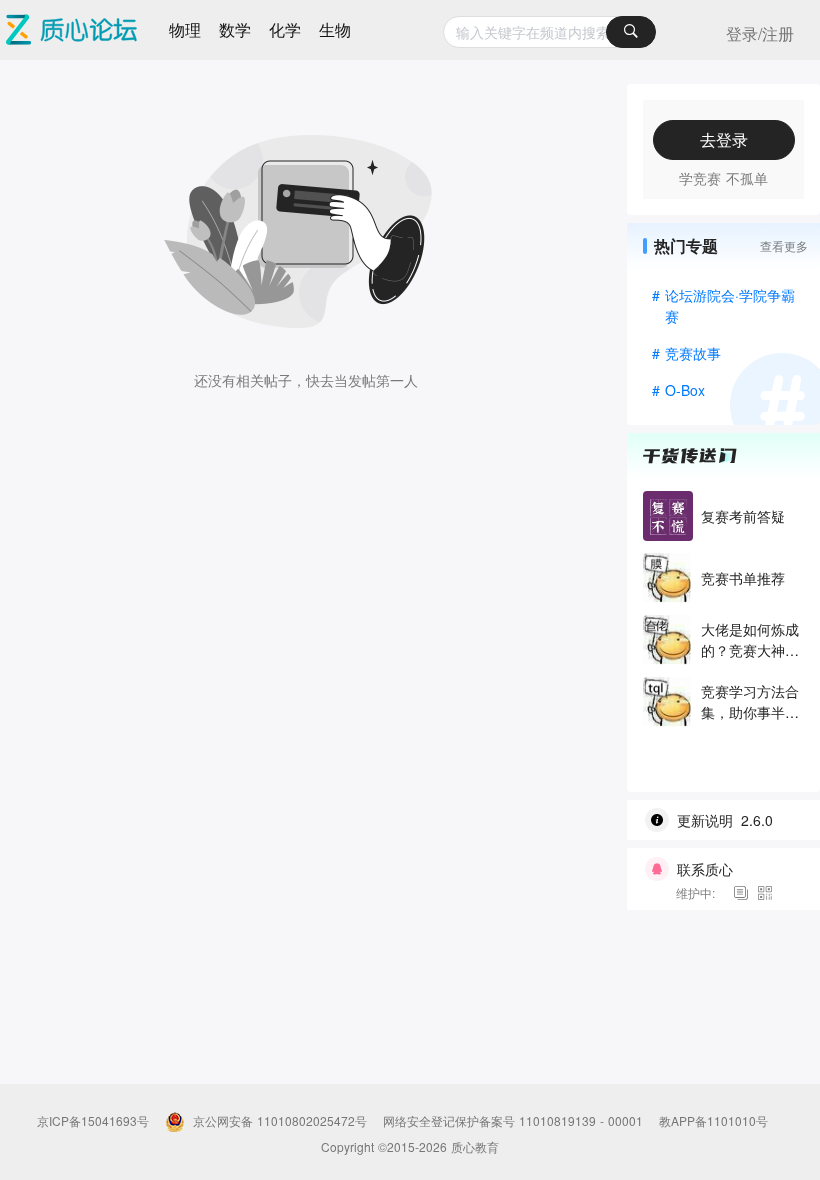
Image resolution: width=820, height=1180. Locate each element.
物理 (185, 29)
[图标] (744, 892)
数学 (235, 29)
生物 (335, 29)
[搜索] (631, 32)
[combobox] (549, 32)
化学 (285, 29)
